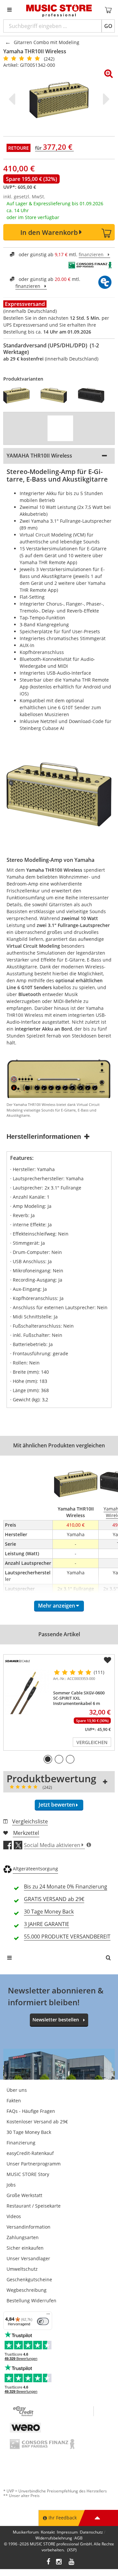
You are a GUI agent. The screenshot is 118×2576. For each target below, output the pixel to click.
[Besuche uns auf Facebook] (48, 2562)
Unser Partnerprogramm (34, 2164)
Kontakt (48, 2532)
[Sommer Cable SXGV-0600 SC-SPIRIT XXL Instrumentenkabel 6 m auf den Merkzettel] (108, 1660)
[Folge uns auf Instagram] (59, 2562)
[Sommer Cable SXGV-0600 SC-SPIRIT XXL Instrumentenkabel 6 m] (27, 1692)
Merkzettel (26, 1833)
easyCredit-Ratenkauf (30, 2153)
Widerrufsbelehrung (54, 2538)
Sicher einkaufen (25, 2248)
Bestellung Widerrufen (31, 2301)
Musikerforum (26, 2532)
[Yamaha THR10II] (19, 395)
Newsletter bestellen (56, 2020)
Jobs (11, 2185)
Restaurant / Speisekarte (34, 2206)
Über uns (17, 2090)
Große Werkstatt (24, 2195)
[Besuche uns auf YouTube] (72, 2562)
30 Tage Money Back (29, 2132)
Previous (13, 99)
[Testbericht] (60, 428)
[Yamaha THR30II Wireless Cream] (56, 395)
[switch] (43, 2321)
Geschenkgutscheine (29, 2279)
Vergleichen (92, 1742)
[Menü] (48, 2315)
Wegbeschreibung (27, 2290)
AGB (79, 2538)
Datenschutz (91, 2532)
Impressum (67, 2532)
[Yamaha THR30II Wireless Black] (93, 395)
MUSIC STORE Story (28, 2174)
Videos (14, 2216)
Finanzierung (21, 2143)
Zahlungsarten (23, 2237)
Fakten (14, 2101)
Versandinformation (29, 2227)
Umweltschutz (22, 2269)
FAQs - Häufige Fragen (31, 2111)
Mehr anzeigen (57, 1606)
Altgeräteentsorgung (35, 1869)
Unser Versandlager (28, 2258)
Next (105, 99)
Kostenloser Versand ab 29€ (37, 2122)
